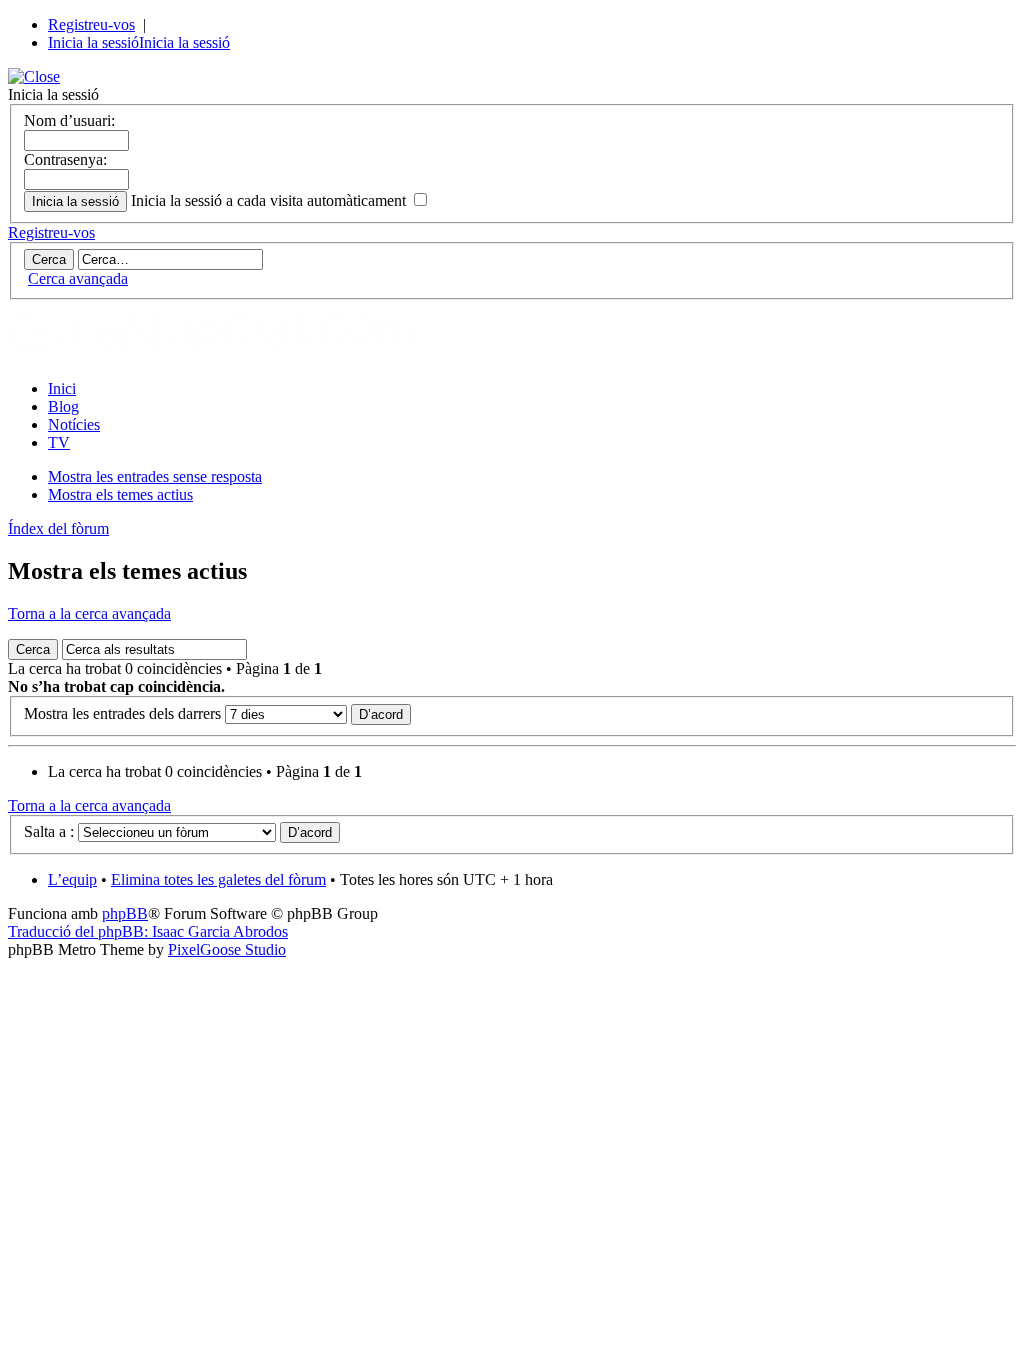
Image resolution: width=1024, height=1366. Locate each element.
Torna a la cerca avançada (89, 613)
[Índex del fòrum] (233, 354)
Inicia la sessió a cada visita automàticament (270, 200)
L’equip (72, 879)
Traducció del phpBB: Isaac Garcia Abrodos (148, 931)
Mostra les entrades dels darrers (124, 713)
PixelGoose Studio (227, 949)
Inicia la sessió (93, 42)
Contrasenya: (65, 159)
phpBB (125, 913)
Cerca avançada (78, 278)
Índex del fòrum (58, 528)
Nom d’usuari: (69, 120)
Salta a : (49, 831)
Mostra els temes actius (120, 494)
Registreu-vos (91, 24)
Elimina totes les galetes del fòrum (218, 879)
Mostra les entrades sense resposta (155, 476)
